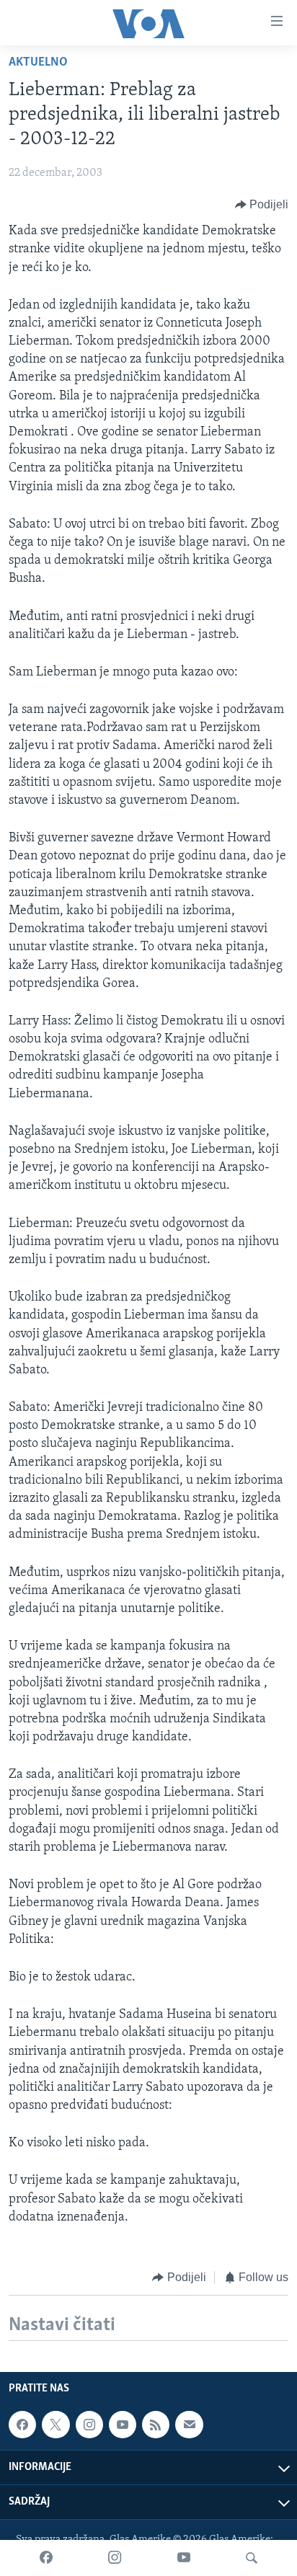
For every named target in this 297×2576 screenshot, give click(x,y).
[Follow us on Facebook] (22, 2425)
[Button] (262, 205)
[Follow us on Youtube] (123, 2425)
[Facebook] (46, 2558)
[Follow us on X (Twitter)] (56, 2425)
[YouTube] (184, 2558)
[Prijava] (189, 2425)
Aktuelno (38, 63)
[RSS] (156, 2425)
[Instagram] (115, 2558)
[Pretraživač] (252, 2558)
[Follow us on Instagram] (89, 2425)
